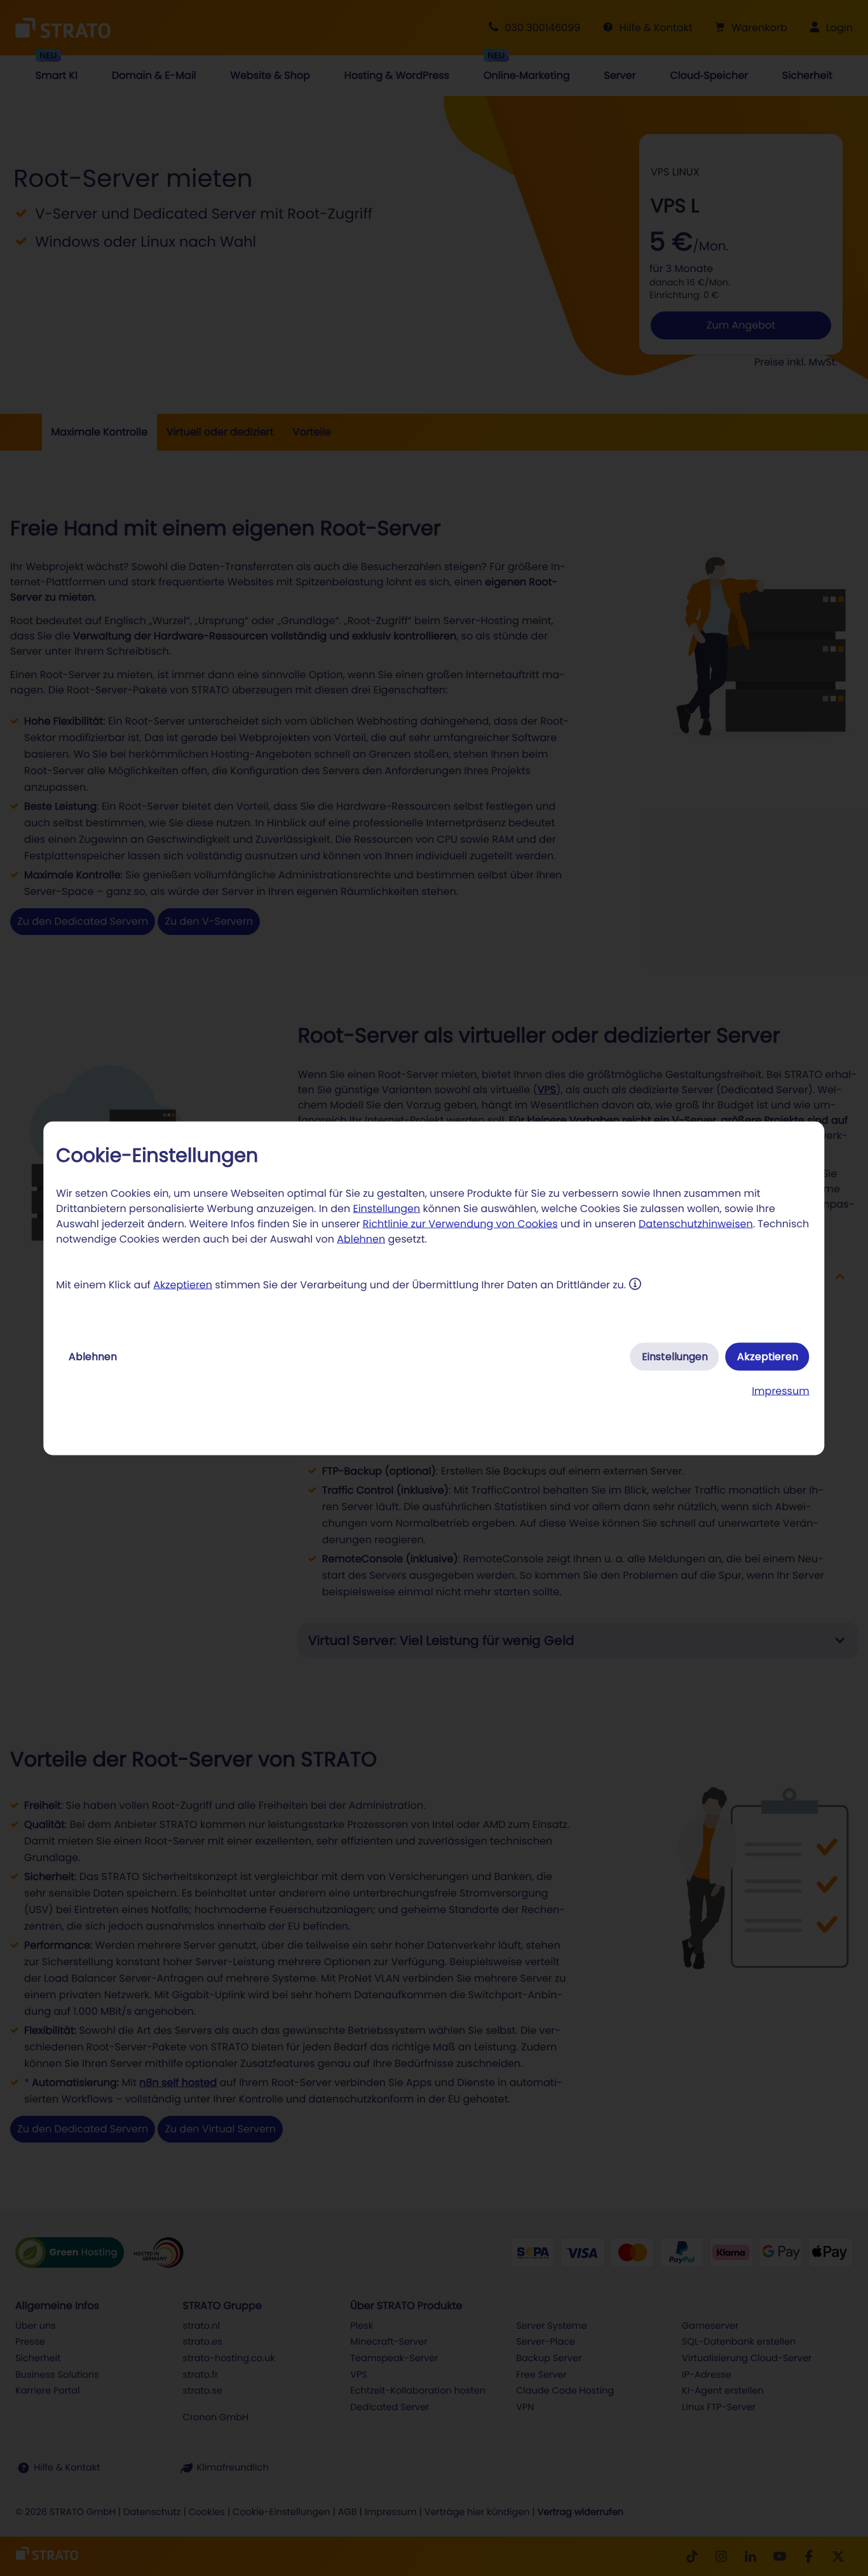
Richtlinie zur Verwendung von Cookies (460, 1223)
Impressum (781, 1390)
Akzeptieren (183, 1284)
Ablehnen (361, 1238)
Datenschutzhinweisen (696, 1223)
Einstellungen (386, 1208)
